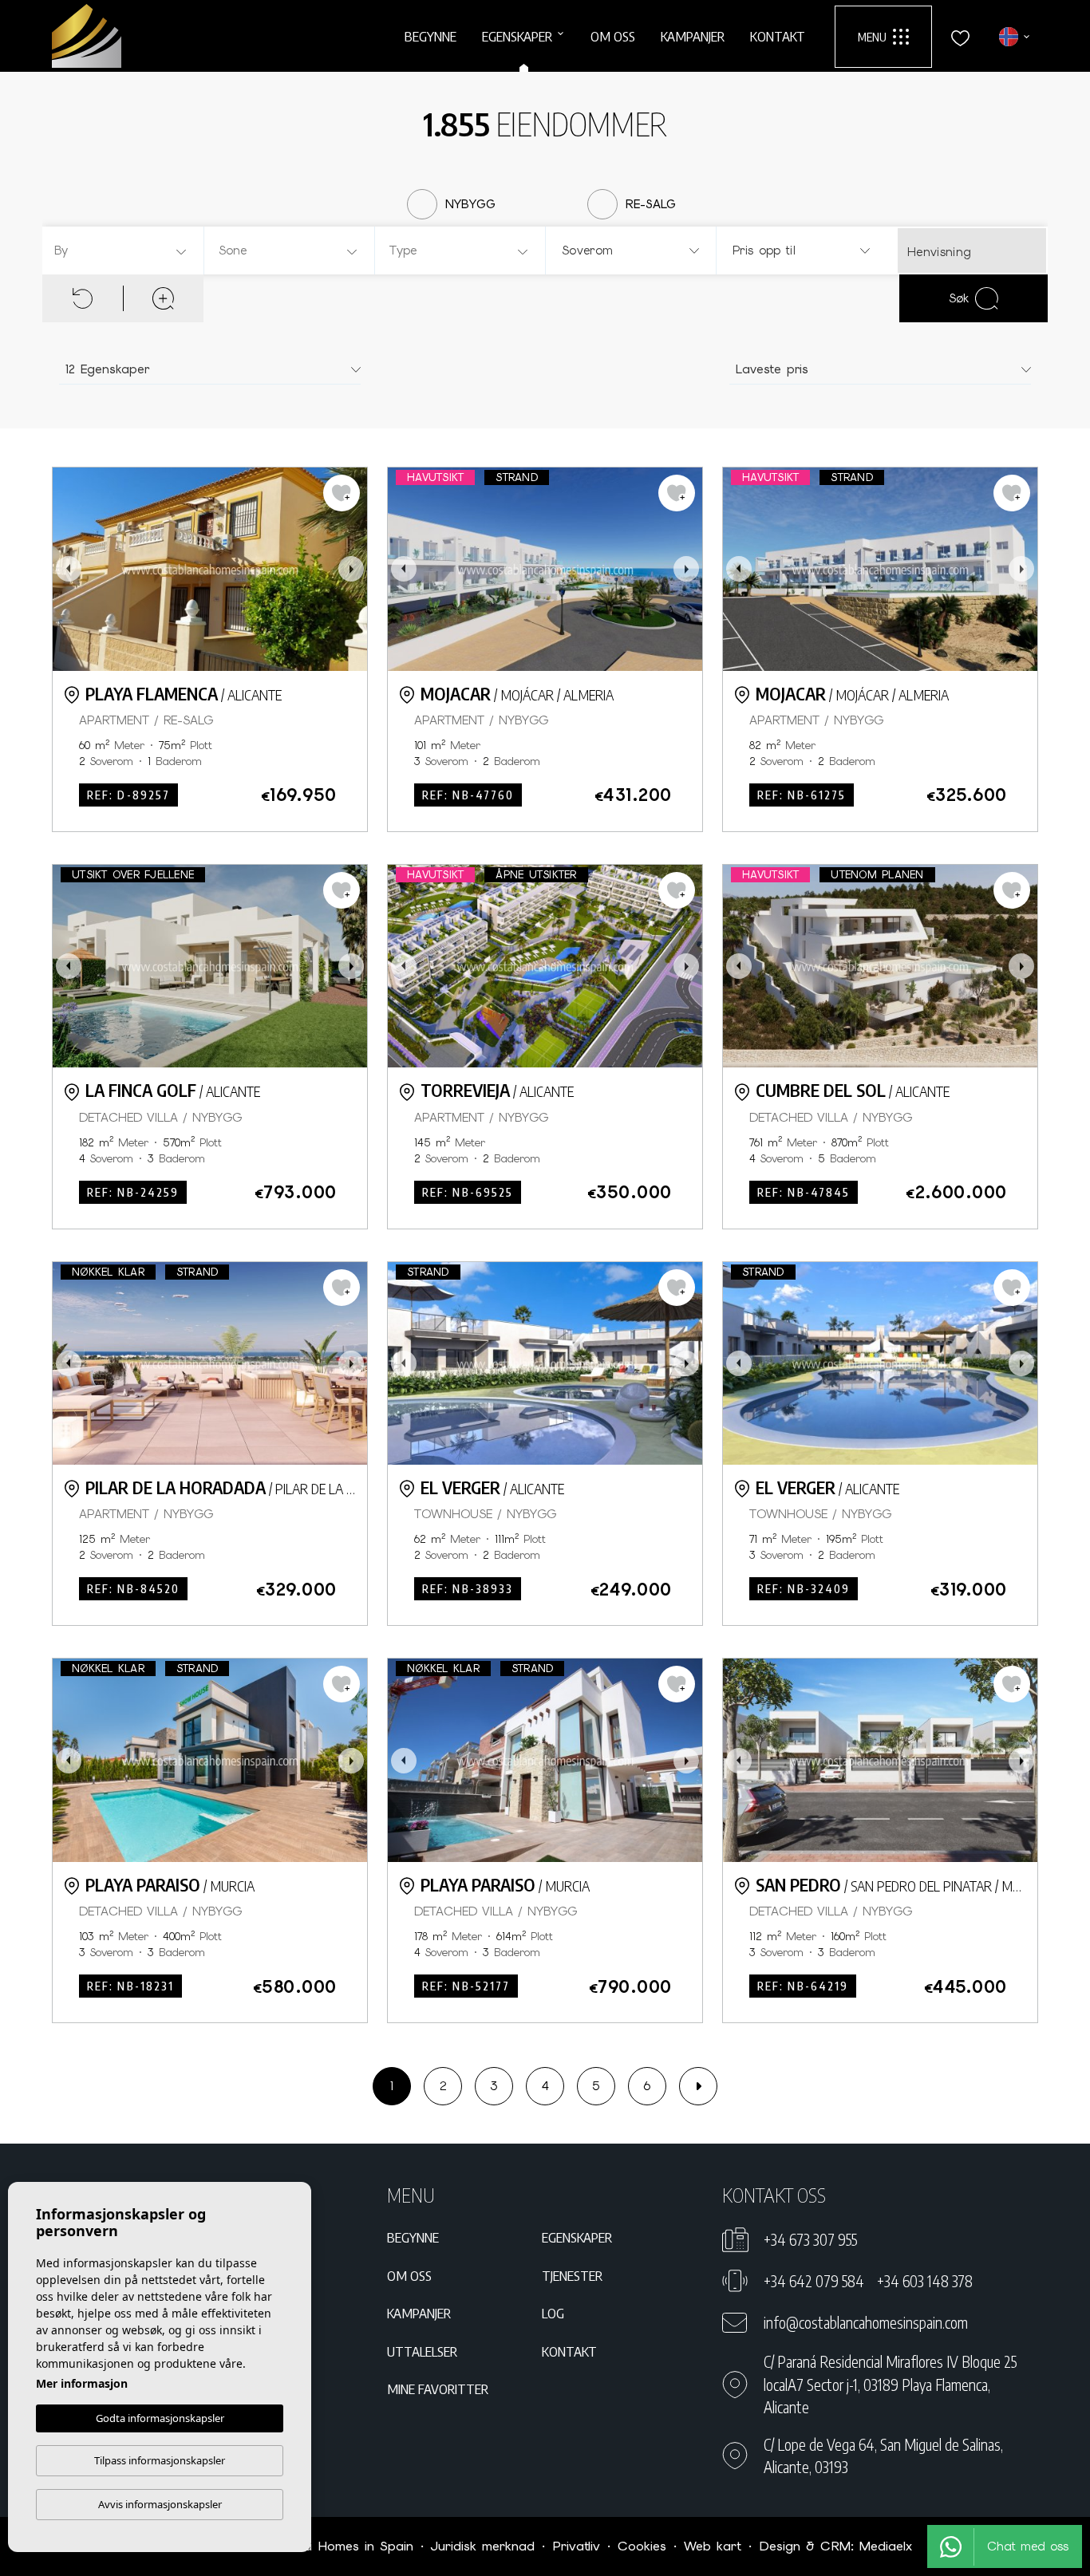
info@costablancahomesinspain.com (866, 2322)
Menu (872, 37)
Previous (69, 569)
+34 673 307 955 (810, 2239)
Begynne (430, 36)
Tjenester (572, 2275)
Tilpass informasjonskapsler (160, 2460)
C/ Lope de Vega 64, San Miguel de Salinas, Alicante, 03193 (883, 2456)
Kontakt (778, 36)
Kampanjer (693, 36)
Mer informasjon (82, 2383)
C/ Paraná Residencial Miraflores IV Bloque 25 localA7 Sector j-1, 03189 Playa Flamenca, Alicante (890, 2384)
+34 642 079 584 (814, 2281)
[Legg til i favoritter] (342, 493)
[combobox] (121, 250)
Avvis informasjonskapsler (160, 2504)
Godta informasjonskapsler (160, 2418)
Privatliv (576, 2546)
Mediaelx (886, 2546)
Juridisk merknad (483, 2546)
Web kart (713, 2546)
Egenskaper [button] (517, 36)
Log (553, 2313)
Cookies (642, 2546)
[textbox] (125, 251)
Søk (959, 298)
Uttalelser (422, 2351)
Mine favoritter (438, 2389)
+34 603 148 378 (925, 2281)
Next (351, 569)
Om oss (613, 36)
